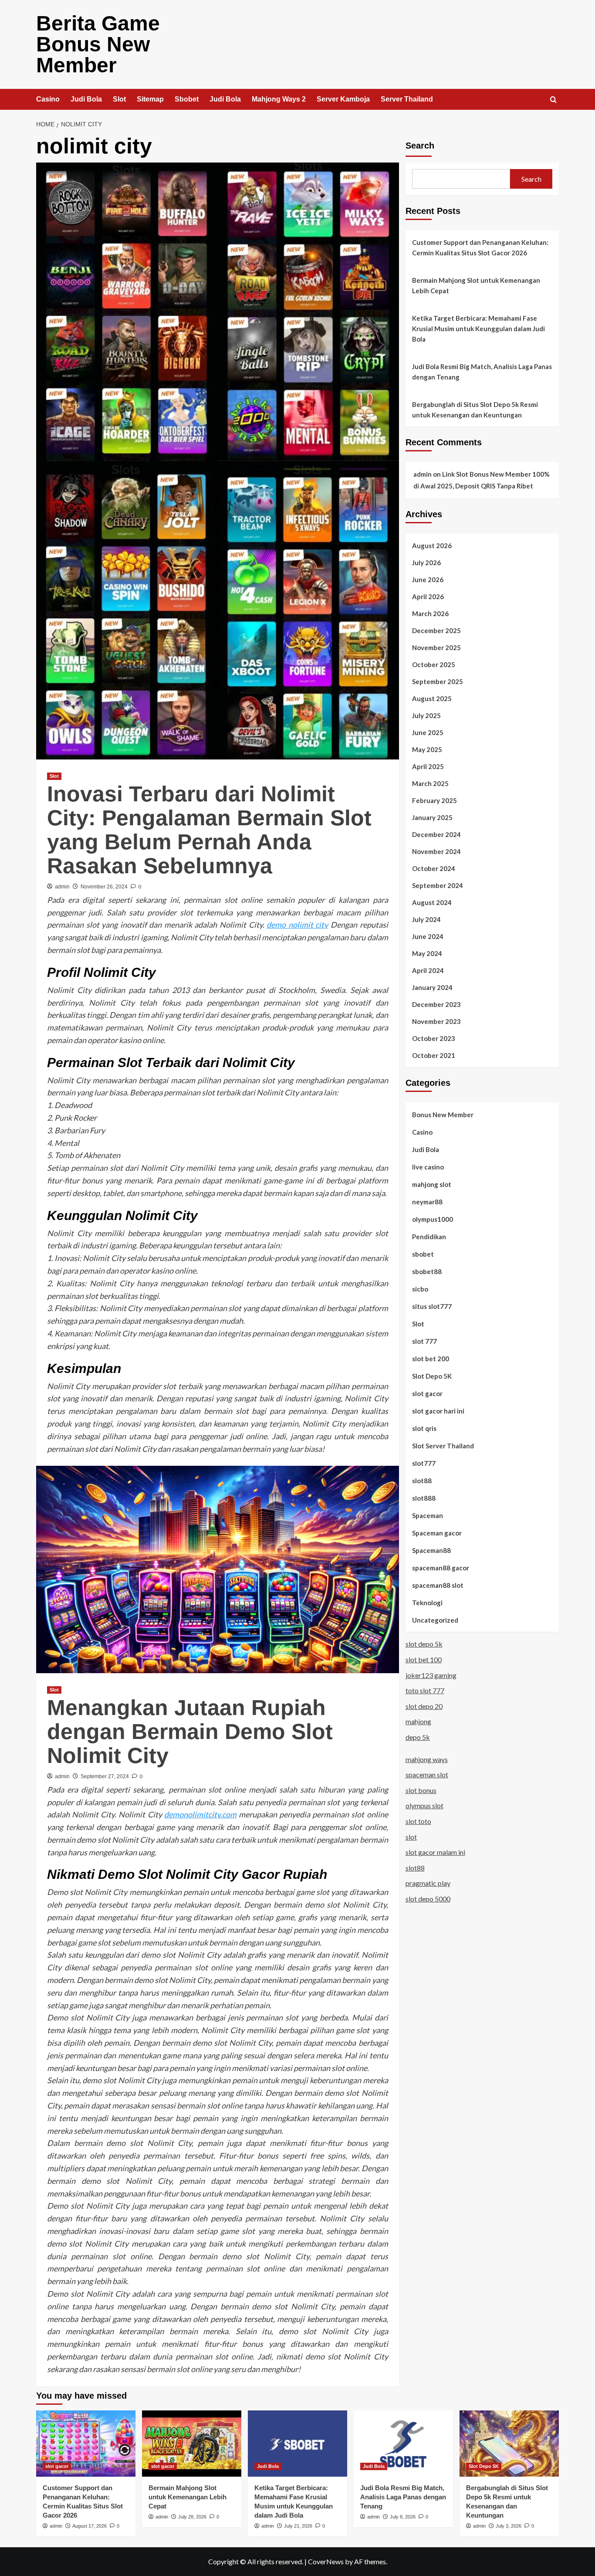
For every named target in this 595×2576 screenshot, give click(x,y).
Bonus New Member (443, 1115)
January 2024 (432, 987)
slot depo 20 (424, 1706)
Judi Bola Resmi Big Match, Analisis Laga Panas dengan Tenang (482, 372)
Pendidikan (429, 1237)
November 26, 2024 (104, 887)
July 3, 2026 (509, 2526)
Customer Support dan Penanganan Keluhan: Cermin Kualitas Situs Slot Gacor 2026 (480, 247)
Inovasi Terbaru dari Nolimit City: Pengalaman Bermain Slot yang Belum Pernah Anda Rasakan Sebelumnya (209, 830)
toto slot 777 (425, 1690)
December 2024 (436, 834)
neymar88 (427, 1202)
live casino (428, 1167)
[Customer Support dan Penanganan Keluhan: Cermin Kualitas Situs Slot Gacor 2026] (86, 2444)
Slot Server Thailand (443, 1446)
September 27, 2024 (105, 1776)
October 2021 (434, 1055)
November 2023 (436, 1021)
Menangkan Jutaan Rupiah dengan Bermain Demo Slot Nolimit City (190, 1732)
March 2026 (430, 613)
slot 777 (424, 1341)
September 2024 (438, 885)
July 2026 (426, 563)
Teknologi (427, 1603)
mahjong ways (427, 1759)
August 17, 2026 (90, 2526)
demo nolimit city (297, 925)
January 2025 (432, 817)
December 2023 (436, 1004)
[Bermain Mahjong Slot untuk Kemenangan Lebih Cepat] (192, 2444)
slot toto (418, 1821)
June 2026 (428, 580)
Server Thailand (407, 99)
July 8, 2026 (403, 2517)
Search (420, 146)
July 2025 (426, 715)
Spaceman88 (431, 1550)
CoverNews (326, 2561)
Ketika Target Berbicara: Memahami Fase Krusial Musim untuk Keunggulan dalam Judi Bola (478, 329)
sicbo (420, 1289)
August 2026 (432, 546)
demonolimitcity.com (200, 1814)
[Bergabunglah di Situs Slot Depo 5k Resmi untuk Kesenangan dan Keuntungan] (509, 2444)
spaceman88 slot (438, 1585)
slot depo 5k (424, 1644)
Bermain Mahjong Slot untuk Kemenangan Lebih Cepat (476, 285)
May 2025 (427, 749)
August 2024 (432, 902)
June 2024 (428, 936)
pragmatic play (428, 1883)
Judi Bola (86, 99)
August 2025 (432, 698)
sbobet (423, 1254)
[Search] (553, 100)
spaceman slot (427, 1774)
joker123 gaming (431, 1675)
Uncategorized (435, 1620)
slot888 (424, 1498)
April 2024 (428, 970)
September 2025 (438, 681)
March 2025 (430, 783)
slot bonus (421, 1790)
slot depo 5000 (428, 1899)
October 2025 (434, 664)
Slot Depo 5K (432, 1376)
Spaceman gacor (437, 1533)
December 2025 (436, 630)
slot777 (424, 1463)
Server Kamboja (343, 99)
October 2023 (434, 1038)
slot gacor (427, 1393)
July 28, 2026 (192, 2517)
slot (411, 1836)
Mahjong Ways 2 (279, 99)
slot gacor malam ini (435, 1852)
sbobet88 (427, 1271)
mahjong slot (432, 1184)
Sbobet (187, 99)
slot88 (422, 1481)
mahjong (418, 1721)
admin (62, 887)
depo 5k (418, 1737)
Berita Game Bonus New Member (98, 44)
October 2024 (434, 868)
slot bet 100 (424, 1659)
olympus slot (424, 1805)
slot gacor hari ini (438, 1411)
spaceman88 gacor (441, 1568)
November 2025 (436, 647)
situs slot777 (432, 1306)
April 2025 (428, 766)
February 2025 (434, 800)
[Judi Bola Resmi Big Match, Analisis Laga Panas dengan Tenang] (403, 2444)
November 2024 (436, 851)
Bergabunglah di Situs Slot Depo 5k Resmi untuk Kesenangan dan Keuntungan (475, 410)
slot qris (424, 1428)
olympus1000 (433, 1219)
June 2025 (428, 732)
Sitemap (150, 99)
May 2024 (427, 953)
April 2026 (428, 597)
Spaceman (428, 1515)
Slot (119, 99)
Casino (48, 99)
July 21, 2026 (298, 2526)
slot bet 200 (431, 1359)
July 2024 (426, 919)
